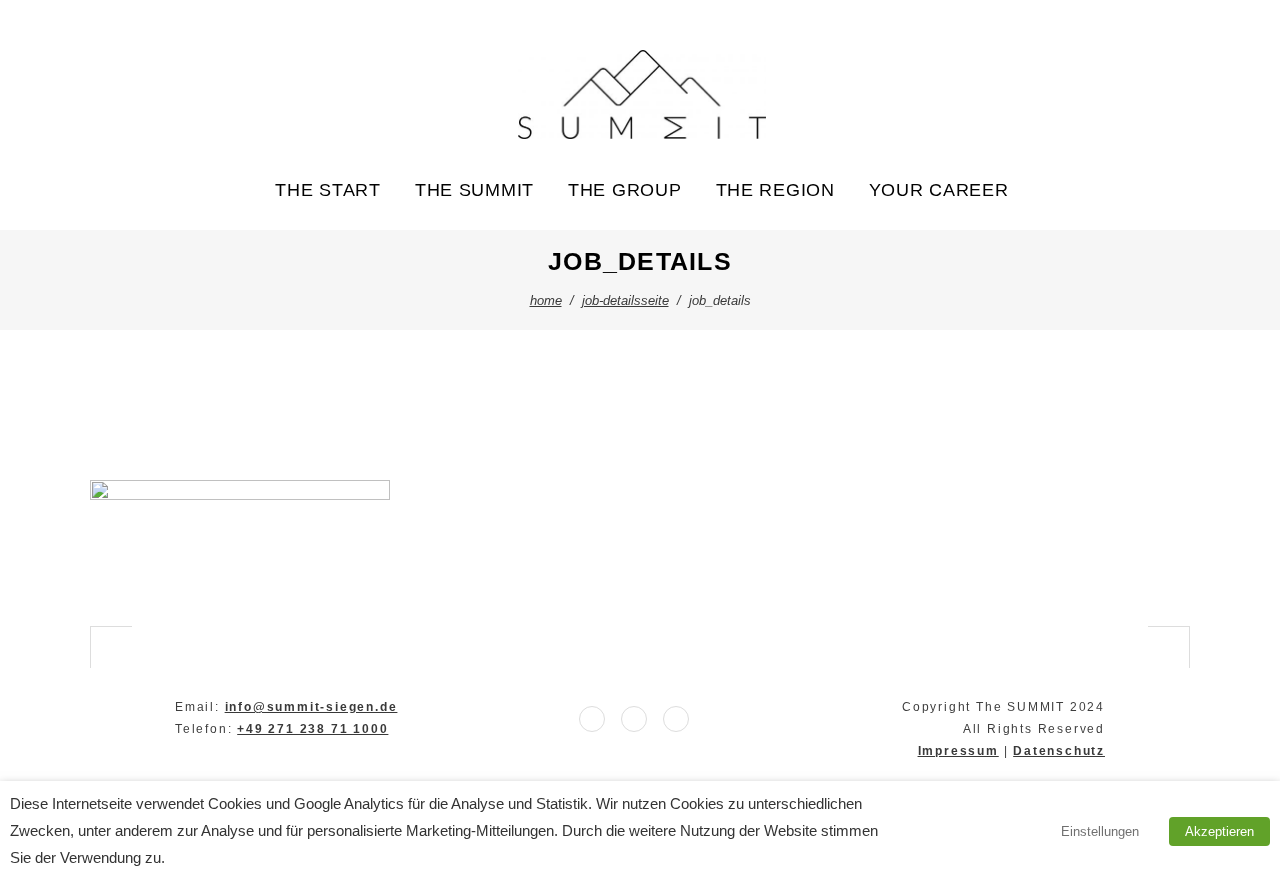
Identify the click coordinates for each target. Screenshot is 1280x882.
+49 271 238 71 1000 (312, 729)
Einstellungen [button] (1100, 831)
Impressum (958, 751)
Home (546, 300)
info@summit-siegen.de (311, 707)
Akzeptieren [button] (1219, 831)
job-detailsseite (625, 300)
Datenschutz (1059, 751)
